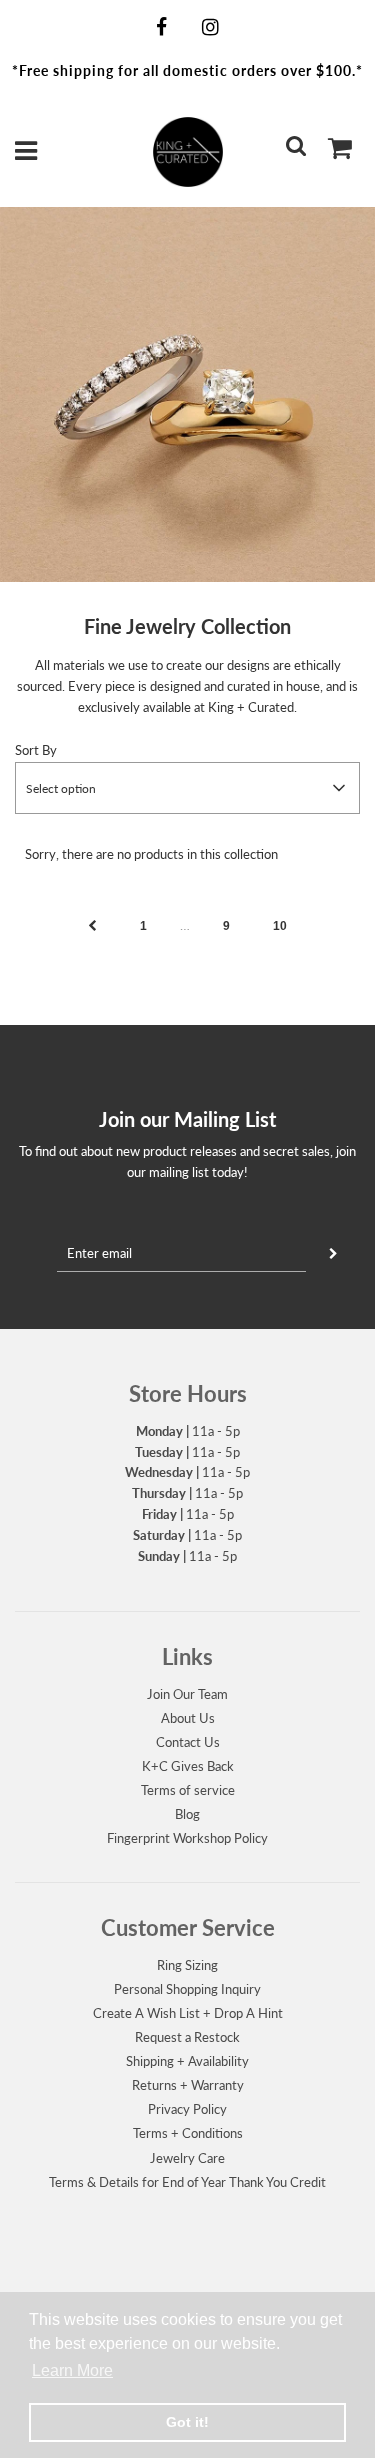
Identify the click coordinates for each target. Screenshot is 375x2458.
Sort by (36, 750)
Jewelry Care (187, 2158)
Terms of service (188, 1790)
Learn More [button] (72, 2370)
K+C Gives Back (188, 1766)
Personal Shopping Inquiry (187, 1989)
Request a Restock (187, 2037)
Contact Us (188, 1742)
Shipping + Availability (187, 2061)
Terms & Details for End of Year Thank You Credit (187, 2182)
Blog (187, 1814)
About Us (188, 1718)
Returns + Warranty (188, 2085)
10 (280, 926)
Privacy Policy (187, 2109)
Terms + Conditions (188, 2133)
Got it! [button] (187, 2422)
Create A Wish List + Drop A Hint (188, 2013)
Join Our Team (187, 1694)
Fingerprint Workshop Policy (187, 1838)
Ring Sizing (187, 1965)
